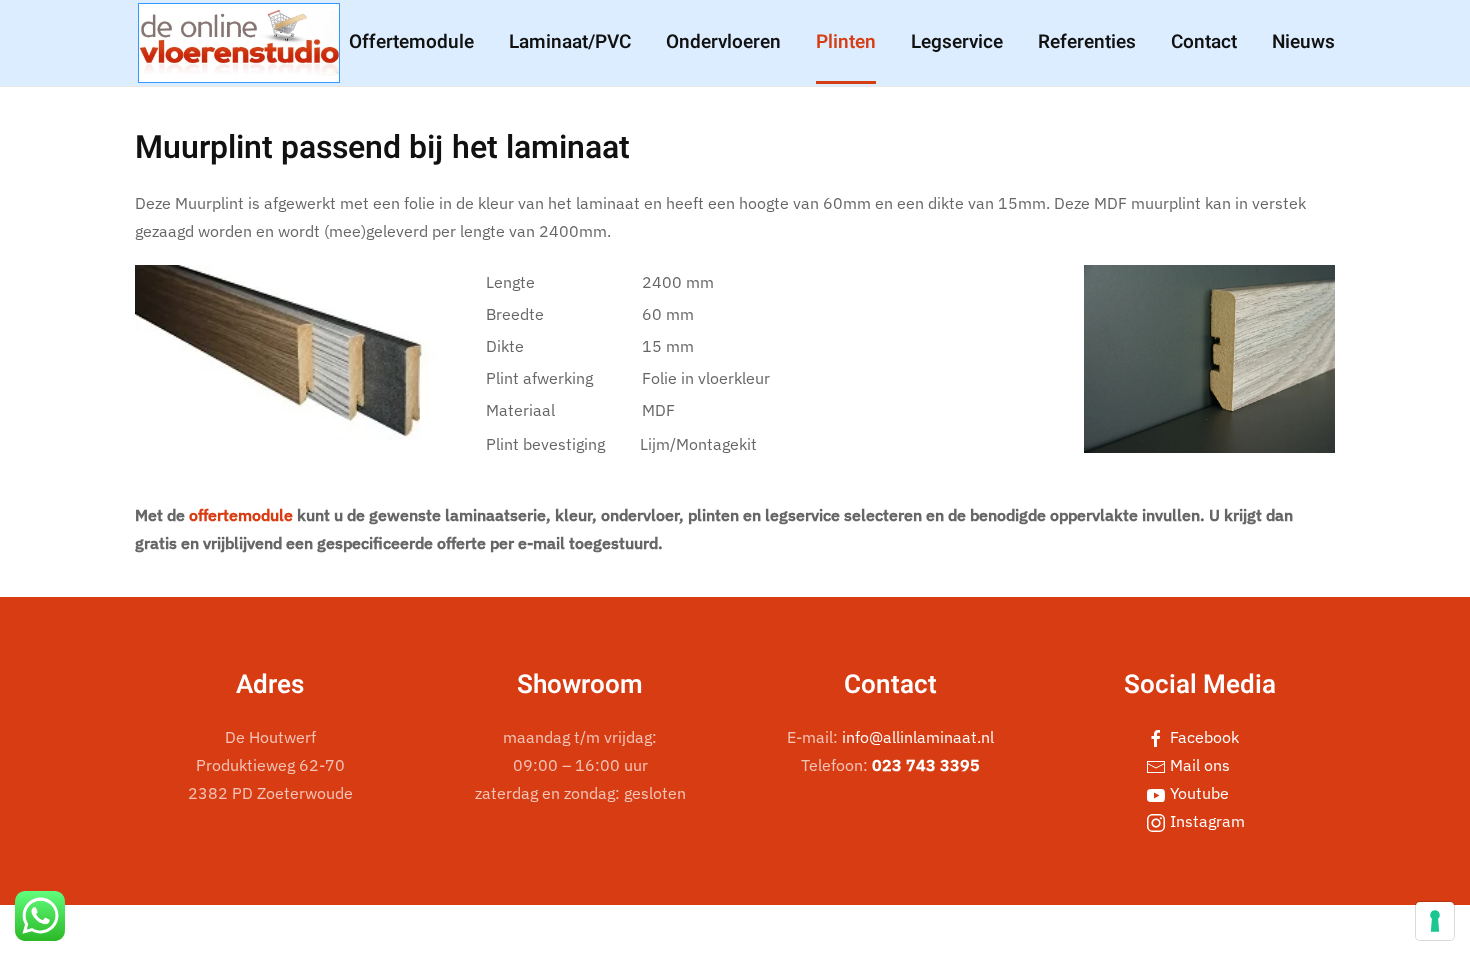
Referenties (1087, 42)
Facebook (1202, 737)
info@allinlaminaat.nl (918, 737)
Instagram (1205, 821)
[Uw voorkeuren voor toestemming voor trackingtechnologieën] (1435, 921)
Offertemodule (411, 42)
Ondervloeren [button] (723, 42)
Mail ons (1198, 765)
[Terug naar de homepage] (239, 43)
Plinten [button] (846, 42)
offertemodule (241, 515)
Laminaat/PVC (570, 42)
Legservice (957, 42)
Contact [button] (1204, 42)
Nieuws (1303, 42)
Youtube (1197, 793)
